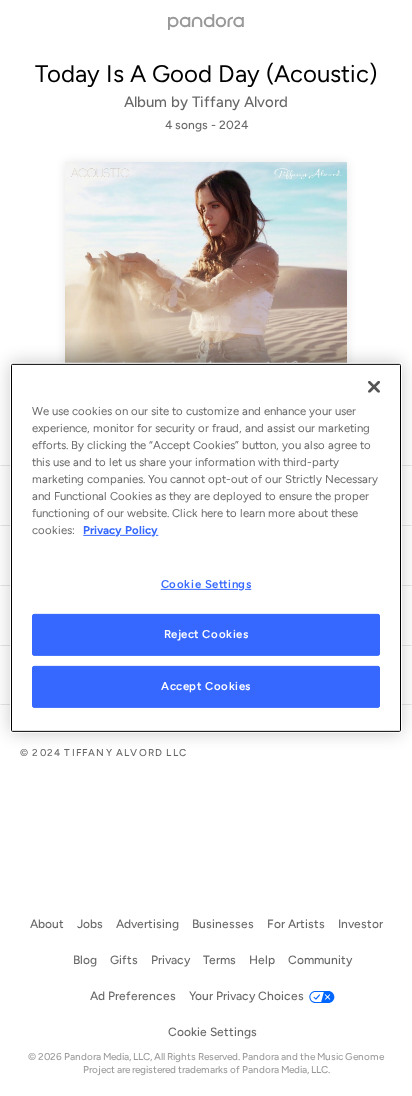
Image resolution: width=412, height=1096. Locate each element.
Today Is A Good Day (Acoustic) (206, 73)
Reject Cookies (206, 634)
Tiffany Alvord (240, 102)
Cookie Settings (206, 583)
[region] (205, 548)
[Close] (374, 387)
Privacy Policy (120, 530)
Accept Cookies (206, 686)
